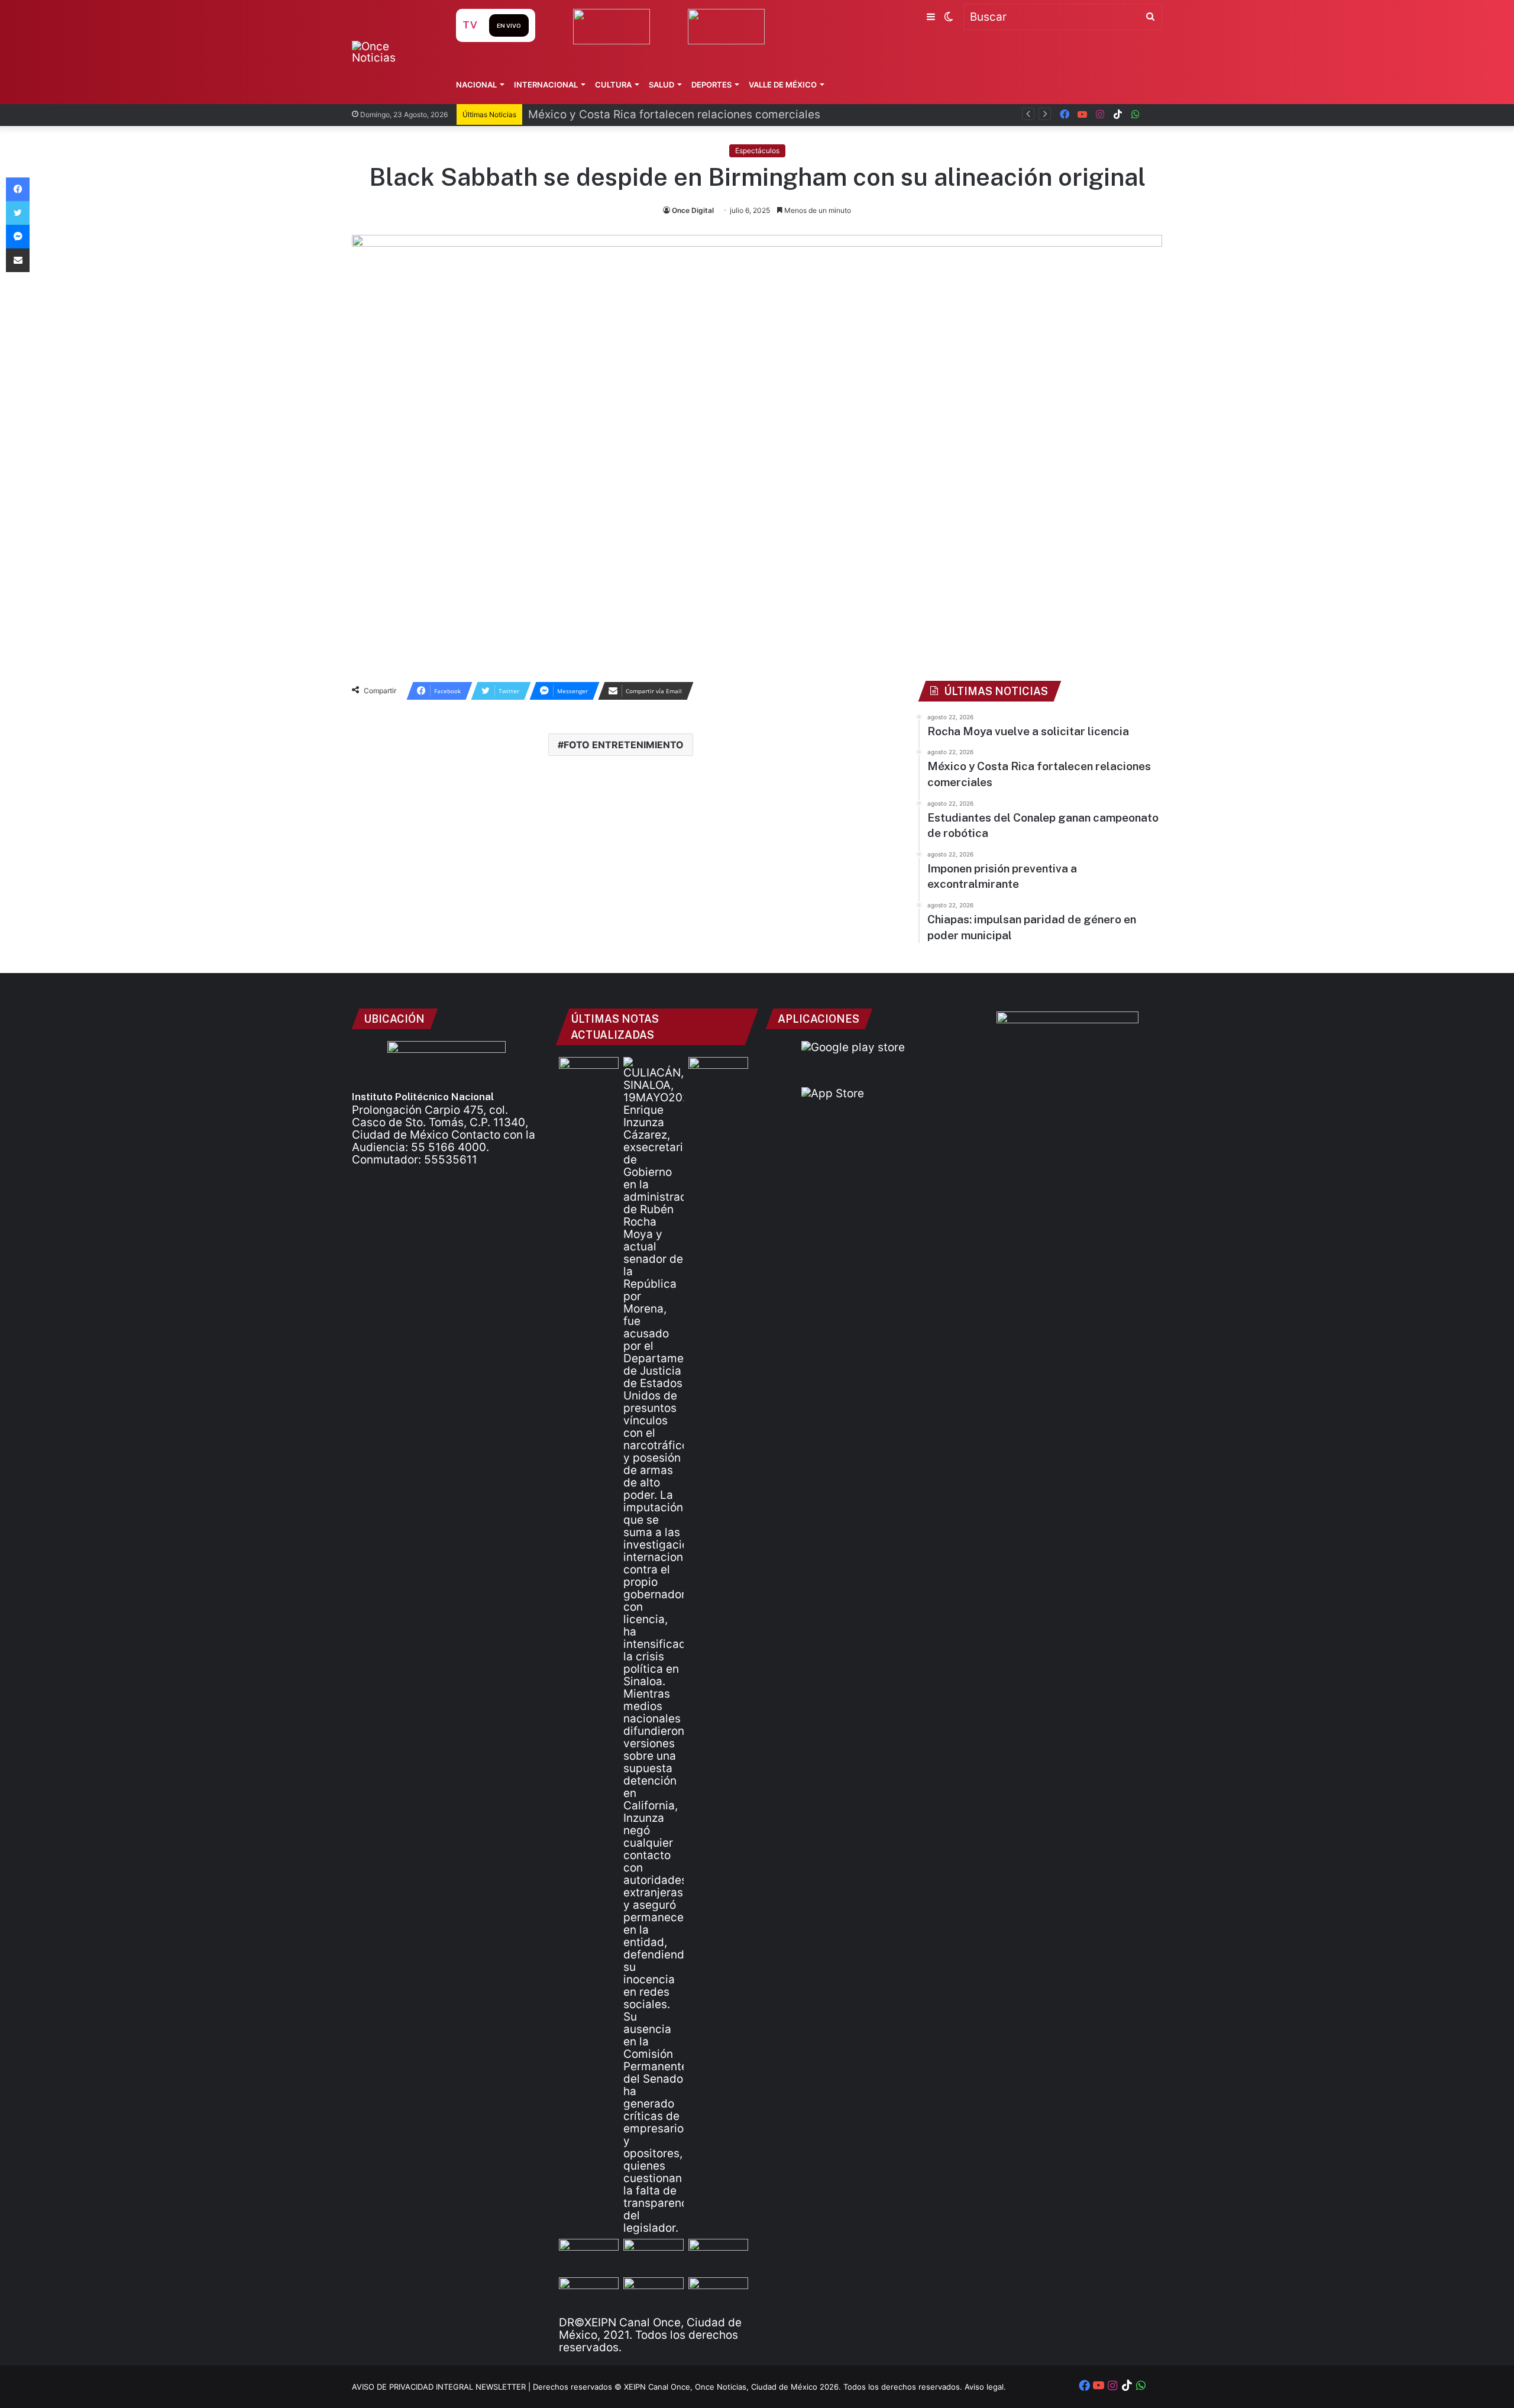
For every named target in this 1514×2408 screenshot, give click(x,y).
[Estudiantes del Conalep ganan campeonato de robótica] (653, 2256)
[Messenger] (18, 237)
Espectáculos (757, 151)
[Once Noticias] (392, 52)
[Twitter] (18, 213)
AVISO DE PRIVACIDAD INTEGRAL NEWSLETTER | (442, 2387)
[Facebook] (18, 189)
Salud (661, 85)
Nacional (476, 85)
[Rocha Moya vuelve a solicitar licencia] (653, 1646)
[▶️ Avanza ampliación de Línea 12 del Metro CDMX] (718, 2256)
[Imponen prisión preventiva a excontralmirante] (718, 1074)
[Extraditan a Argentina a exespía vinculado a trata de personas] (653, 2294)
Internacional (546, 85)
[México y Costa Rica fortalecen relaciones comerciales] (589, 2256)
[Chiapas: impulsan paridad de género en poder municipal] (718, 2294)
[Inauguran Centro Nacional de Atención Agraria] (589, 2294)
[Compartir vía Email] (18, 260)
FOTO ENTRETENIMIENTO (624, 745)
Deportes (711, 85)
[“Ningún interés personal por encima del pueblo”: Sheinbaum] (589, 1074)
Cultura (613, 85)
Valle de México (783, 85)
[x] (1153, 114)
